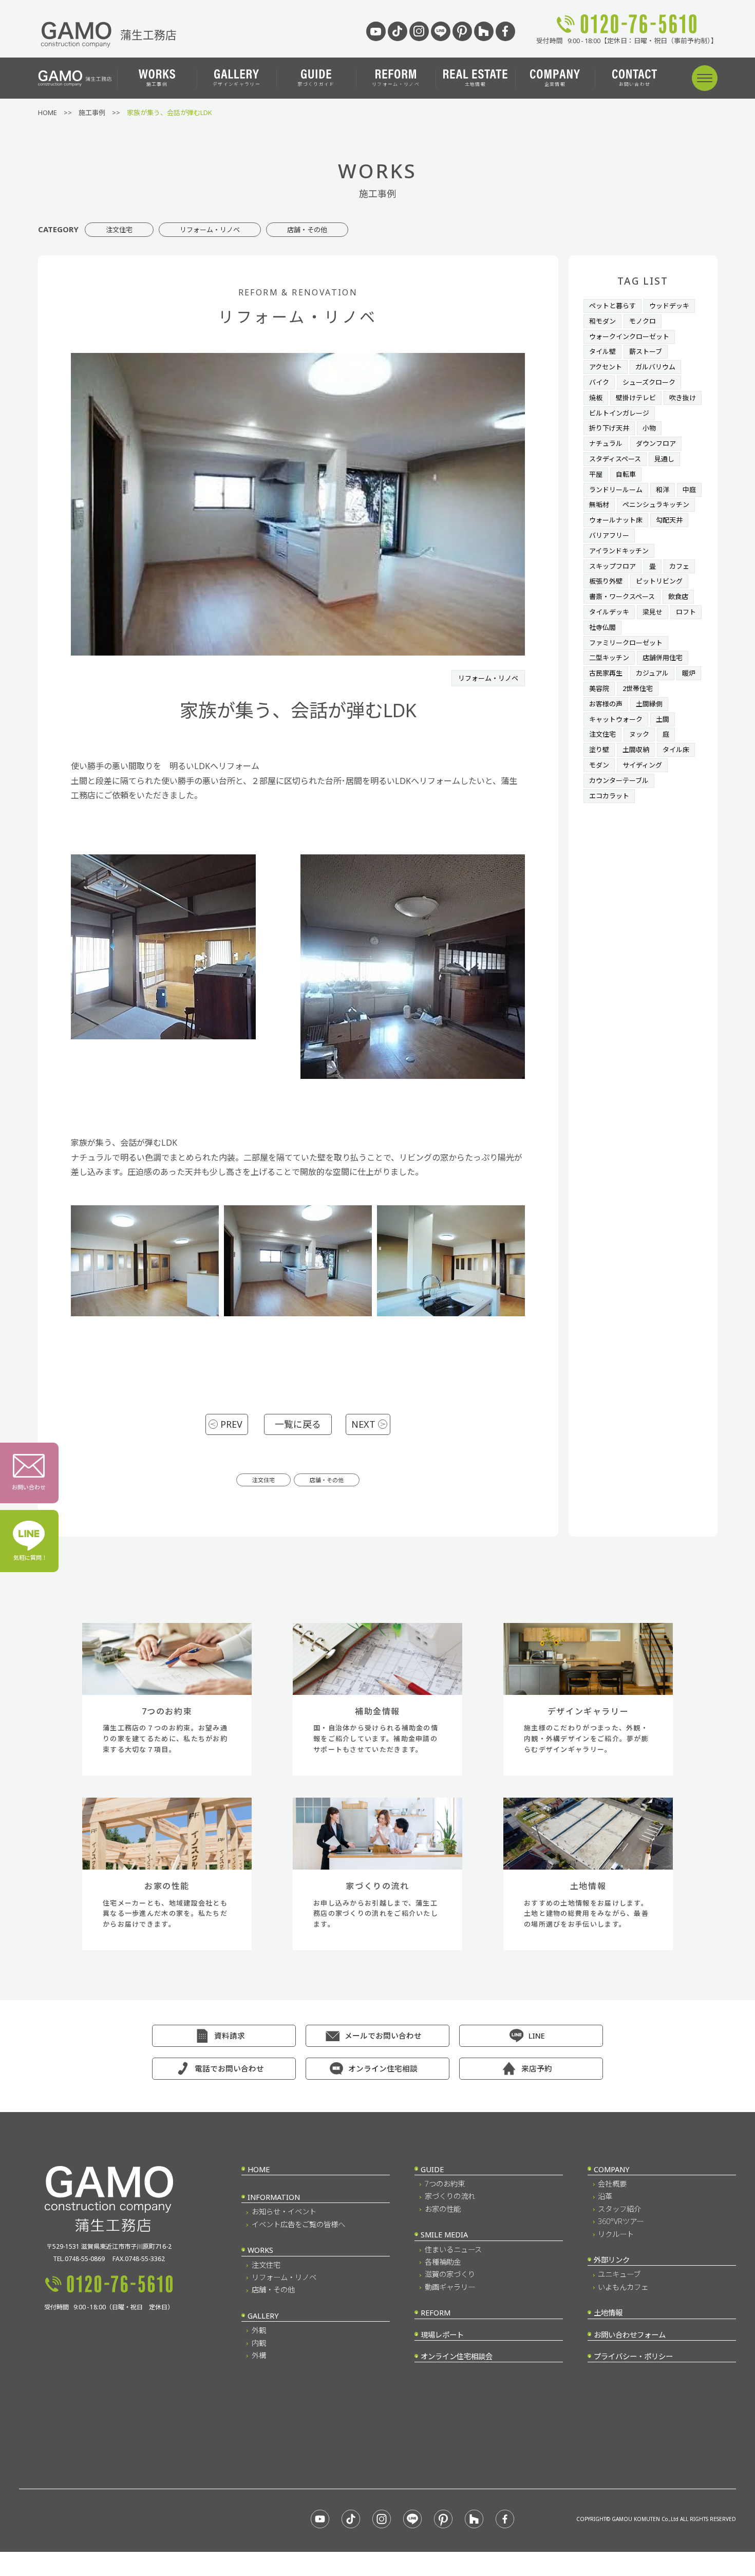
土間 (663, 719)
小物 (649, 428)
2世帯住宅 (638, 688)
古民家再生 (606, 673)
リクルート (616, 2234)
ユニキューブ (619, 2274)
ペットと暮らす (612, 306)
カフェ (679, 566)
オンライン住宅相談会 (457, 2356)
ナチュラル (606, 443)
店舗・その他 (307, 230)
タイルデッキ (609, 612)
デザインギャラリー (237, 84)
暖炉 (689, 673)
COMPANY (611, 2169)
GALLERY (263, 2316)
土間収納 (636, 750)
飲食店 (678, 596)
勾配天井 (669, 520)
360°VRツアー (621, 2221)
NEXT (363, 1424)
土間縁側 (649, 704)
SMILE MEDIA (444, 2235)
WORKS (260, 2250)
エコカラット (609, 796)
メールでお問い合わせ (383, 2036)
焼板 (596, 398)
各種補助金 (443, 2262)
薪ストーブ (646, 351)
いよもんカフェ (623, 2287)
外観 (259, 2330)
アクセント (606, 367)
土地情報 (475, 84)
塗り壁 (599, 750)
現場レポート (442, 2335)
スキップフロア (612, 566)
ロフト (686, 612)
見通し (664, 459)
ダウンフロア (656, 443)
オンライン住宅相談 (383, 2068)
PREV (231, 1424)
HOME (259, 2169)
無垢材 (599, 505)
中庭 (689, 490)
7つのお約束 (445, 2184)
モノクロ (643, 321)
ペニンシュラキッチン (656, 505)
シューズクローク (649, 382)
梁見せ (653, 612)
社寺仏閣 (602, 627)
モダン (599, 765)
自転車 (626, 474)
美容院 (599, 688)
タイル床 (676, 750)
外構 (259, 2355)
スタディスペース (615, 459)
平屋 (596, 474)
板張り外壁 (606, 581)
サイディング (642, 765)
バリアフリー (609, 535)
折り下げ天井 (609, 428)
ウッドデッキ (669, 306)
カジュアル (652, 673)
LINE (537, 2036)
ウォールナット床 (616, 520)
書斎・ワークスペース (622, 596)
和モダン (602, 321)
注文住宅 (119, 230)
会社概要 (612, 2184)
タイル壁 (602, 351)
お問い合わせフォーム (630, 2335)
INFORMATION (274, 2197)
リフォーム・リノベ (396, 84)
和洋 (663, 490)
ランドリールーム (616, 490)
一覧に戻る (298, 1424)
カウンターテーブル (619, 780)
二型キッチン (609, 658)
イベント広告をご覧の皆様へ (298, 2224)
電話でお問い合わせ (229, 2068)
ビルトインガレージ (619, 413)
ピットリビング (659, 581)
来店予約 (537, 2068)
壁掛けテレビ (636, 398)
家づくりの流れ (450, 2196)
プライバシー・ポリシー (633, 2356)
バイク (599, 382)
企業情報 (555, 84)
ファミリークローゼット (626, 643)
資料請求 (230, 2036)
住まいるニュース (453, 2250)
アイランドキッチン (619, 551)
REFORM (436, 2313)
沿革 (605, 2196)
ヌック (639, 734)
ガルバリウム (655, 367)
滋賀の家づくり (450, 2274)
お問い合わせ (635, 84)
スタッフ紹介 (619, 2209)
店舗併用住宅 (663, 658)
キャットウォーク (616, 719)
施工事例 (157, 84)
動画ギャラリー (450, 2287)
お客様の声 (606, 704)
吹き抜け (683, 398)
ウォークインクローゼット (629, 337)
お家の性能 (443, 2209)
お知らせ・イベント (284, 2211)
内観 (259, 2343)
